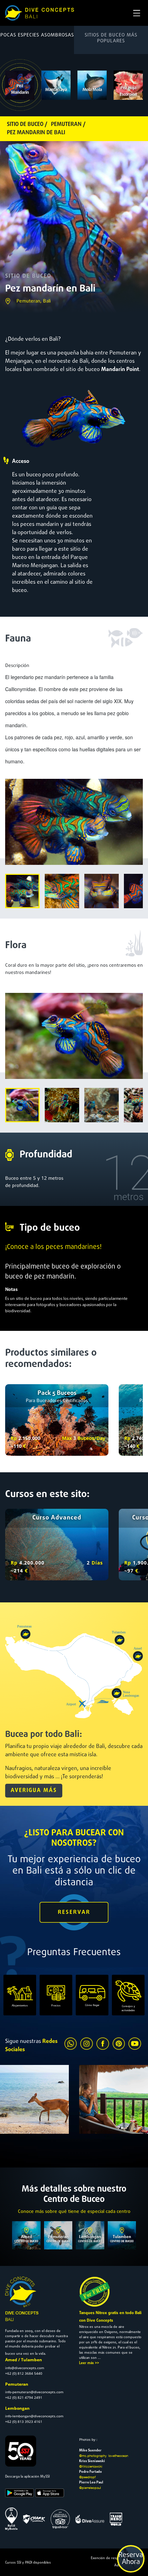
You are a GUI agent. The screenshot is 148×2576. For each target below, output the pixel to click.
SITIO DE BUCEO (28, 276)
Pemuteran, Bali (34, 301)
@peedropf (87, 2477)
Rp (14, 1438)
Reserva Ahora (131, 2559)
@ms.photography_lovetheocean (104, 2456)
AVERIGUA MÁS (34, 1791)
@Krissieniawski (91, 2466)
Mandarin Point (120, 370)
